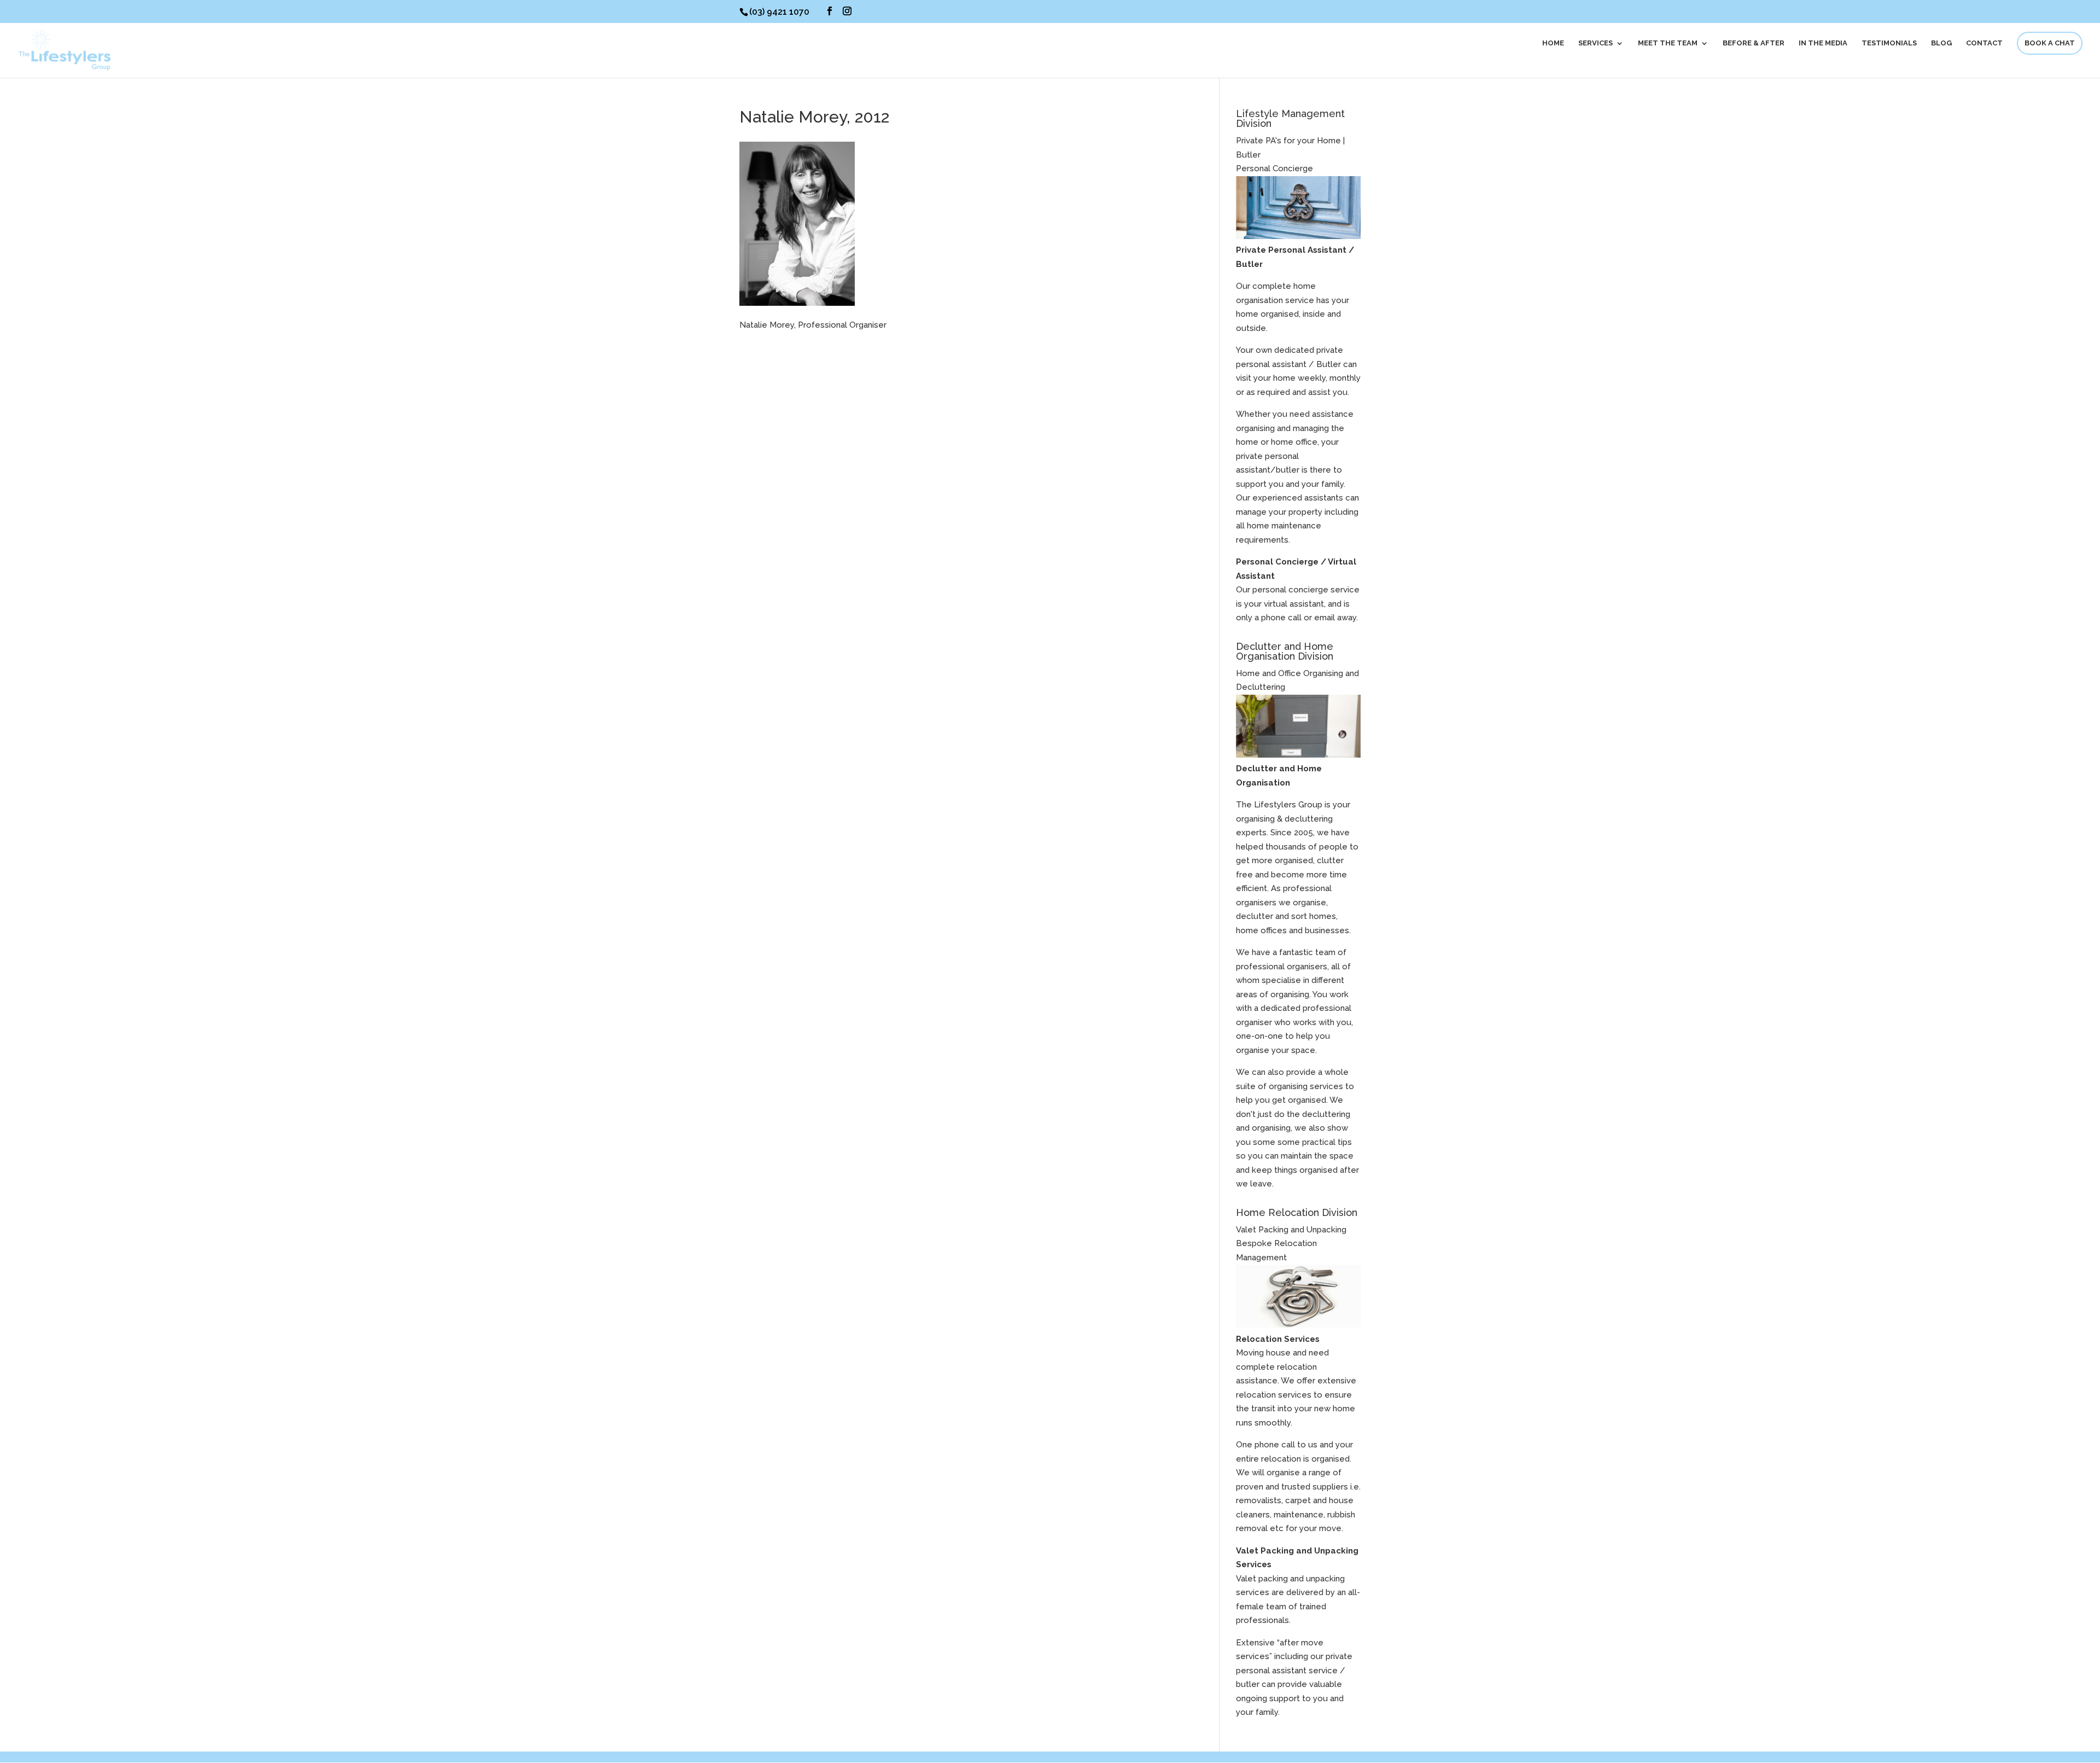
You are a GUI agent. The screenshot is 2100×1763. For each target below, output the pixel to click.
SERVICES (1596, 43)
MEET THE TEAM (1668, 43)
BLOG (1941, 43)
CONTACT (1984, 43)
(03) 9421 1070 (779, 12)
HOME (1553, 43)
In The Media (1823, 43)
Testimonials (1889, 43)
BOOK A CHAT (2050, 43)
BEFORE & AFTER (1754, 43)
